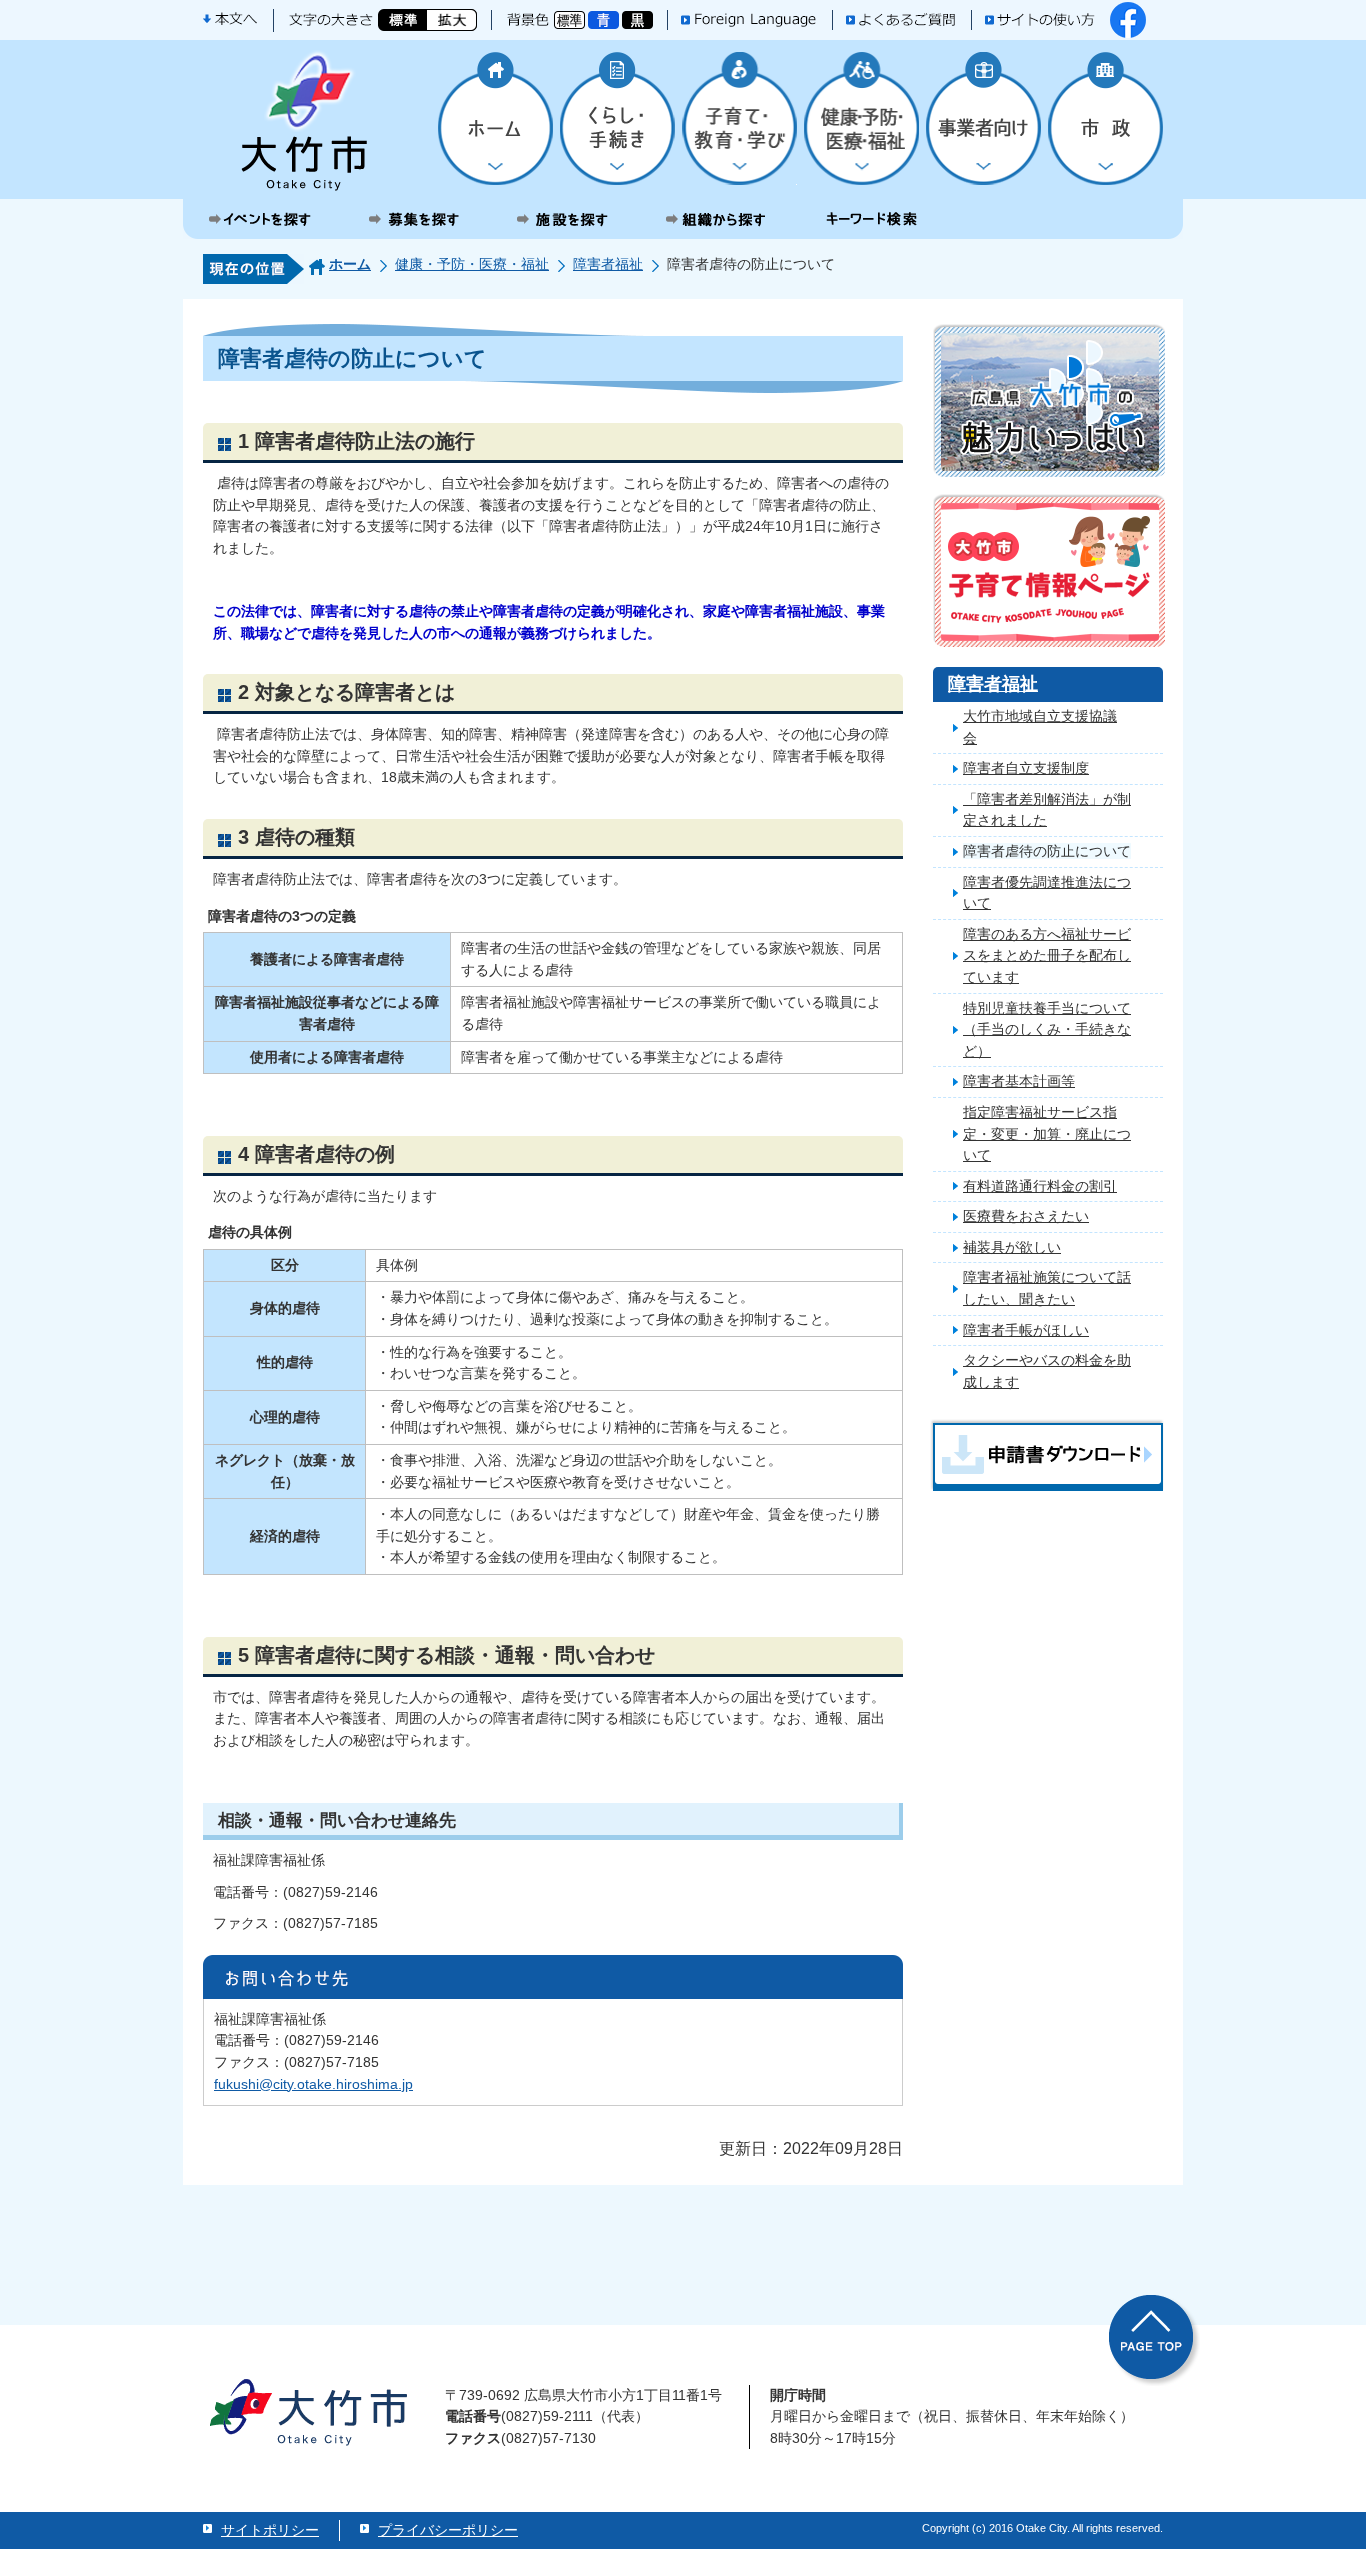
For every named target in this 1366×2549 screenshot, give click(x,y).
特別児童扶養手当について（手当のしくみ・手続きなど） (1047, 1029)
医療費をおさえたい (1026, 1216)
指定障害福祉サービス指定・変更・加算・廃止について (1047, 1133)
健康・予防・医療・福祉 (472, 264)
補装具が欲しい (1012, 1247)
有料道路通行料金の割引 (1040, 1186)
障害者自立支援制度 (1026, 768)
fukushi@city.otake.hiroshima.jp (313, 2084)
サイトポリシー (270, 2530)
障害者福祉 (608, 264)
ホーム (350, 264)
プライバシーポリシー (448, 2530)
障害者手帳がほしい (1026, 1330)
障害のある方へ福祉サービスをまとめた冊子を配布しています (1047, 955)
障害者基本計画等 (1019, 1081)
